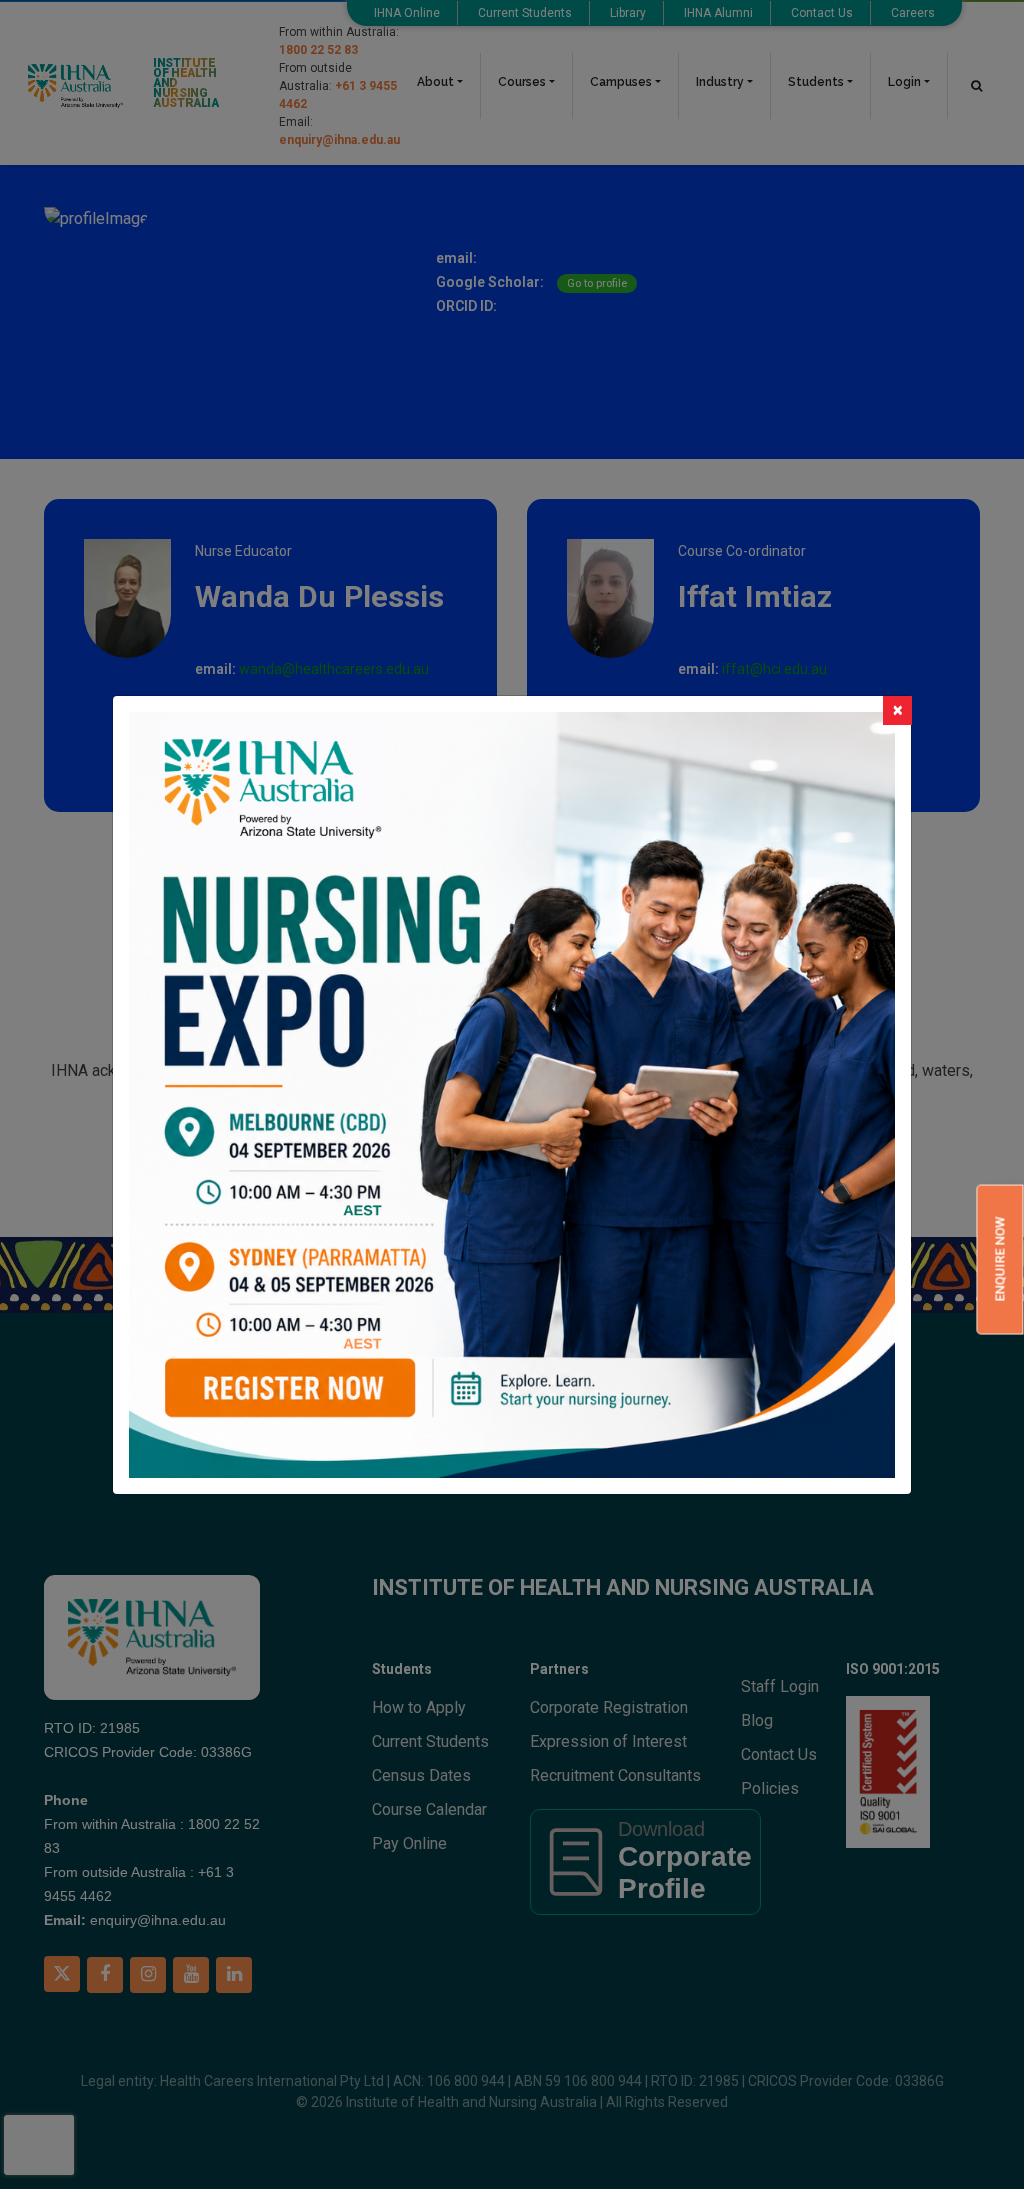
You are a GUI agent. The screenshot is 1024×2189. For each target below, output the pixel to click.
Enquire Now (999, 1259)
